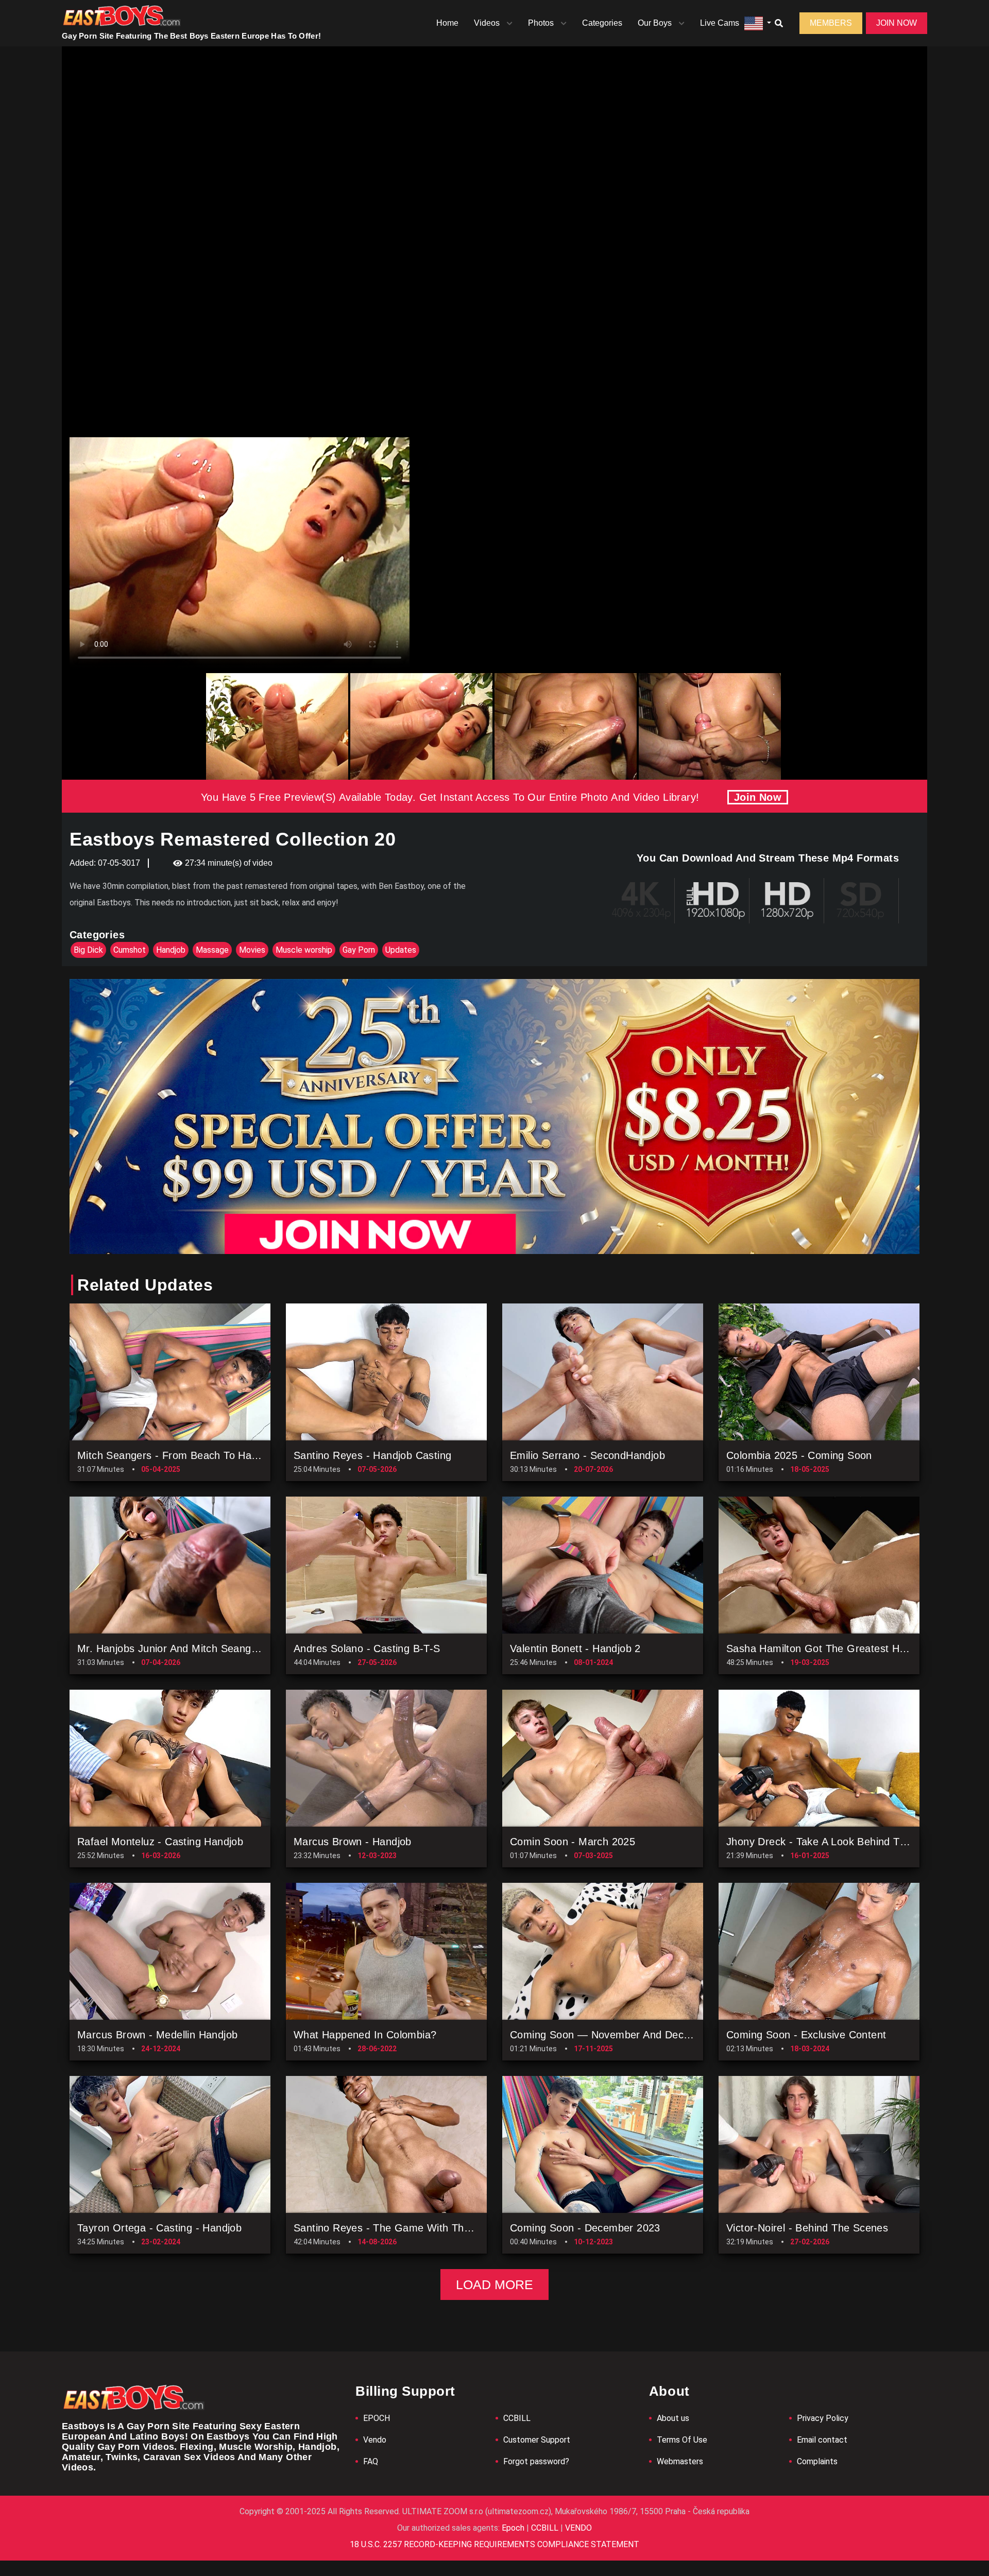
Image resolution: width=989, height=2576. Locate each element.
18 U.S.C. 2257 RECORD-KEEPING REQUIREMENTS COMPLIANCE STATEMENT (494, 2544)
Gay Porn (359, 950)
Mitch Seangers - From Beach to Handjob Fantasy (198, 1455)
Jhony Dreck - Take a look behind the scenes (838, 1842)
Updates (401, 950)
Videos (487, 23)
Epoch (514, 2528)
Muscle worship (304, 950)
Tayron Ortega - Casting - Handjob (159, 2228)
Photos (541, 23)
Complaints (817, 2461)
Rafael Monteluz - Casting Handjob (160, 1842)
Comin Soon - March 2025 (573, 1842)
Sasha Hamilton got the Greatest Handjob (829, 1648)
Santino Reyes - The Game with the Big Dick (403, 2228)
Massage (212, 950)
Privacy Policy (823, 2418)
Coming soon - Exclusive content (806, 2035)
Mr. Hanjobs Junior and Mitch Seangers (172, 1648)
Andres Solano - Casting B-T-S (367, 1648)
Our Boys (655, 23)
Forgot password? (536, 2461)
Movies (252, 950)
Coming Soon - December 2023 (585, 2228)
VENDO (577, 2528)
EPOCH (377, 2418)
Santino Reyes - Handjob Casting (372, 1455)
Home (447, 23)
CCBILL (517, 2418)
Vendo (375, 2440)
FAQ (371, 2461)
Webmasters (680, 2461)
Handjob (171, 950)
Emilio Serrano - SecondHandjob (587, 1455)
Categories (602, 23)
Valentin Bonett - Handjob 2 (575, 1648)
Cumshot (130, 950)
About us (673, 2418)
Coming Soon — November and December (612, 2035)
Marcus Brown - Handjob (353, 1842)
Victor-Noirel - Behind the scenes (807, 2228)
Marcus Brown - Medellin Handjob (157, 2035)
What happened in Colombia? (365, 2035)
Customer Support (537, 2440)
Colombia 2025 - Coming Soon (799, 1455)
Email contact (822, 2440)
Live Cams (720, 23)
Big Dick (88, 950)
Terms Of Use (682, 2440)
